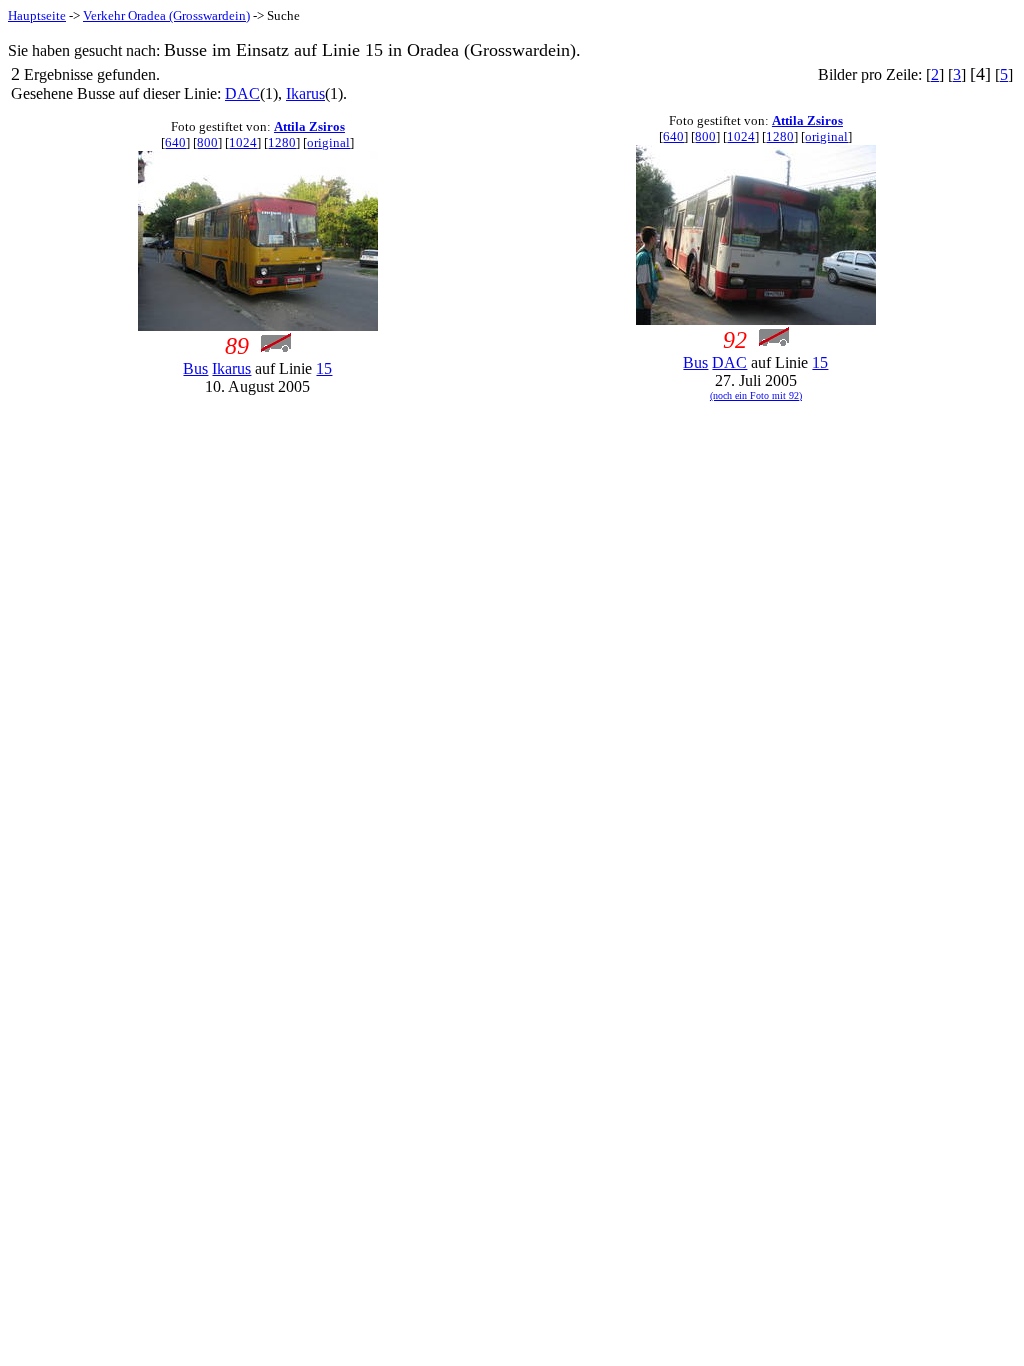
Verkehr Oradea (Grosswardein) (166, 15)
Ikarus (305, 93)
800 (207, 142)
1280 (282, 142)
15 (324, 368)
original (328, 142)
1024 (243, 142)
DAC (242, 93)
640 (175, 142)
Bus (195, 368)
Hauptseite (37, 15)
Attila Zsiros (309, 126)
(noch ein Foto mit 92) (756, 395)
